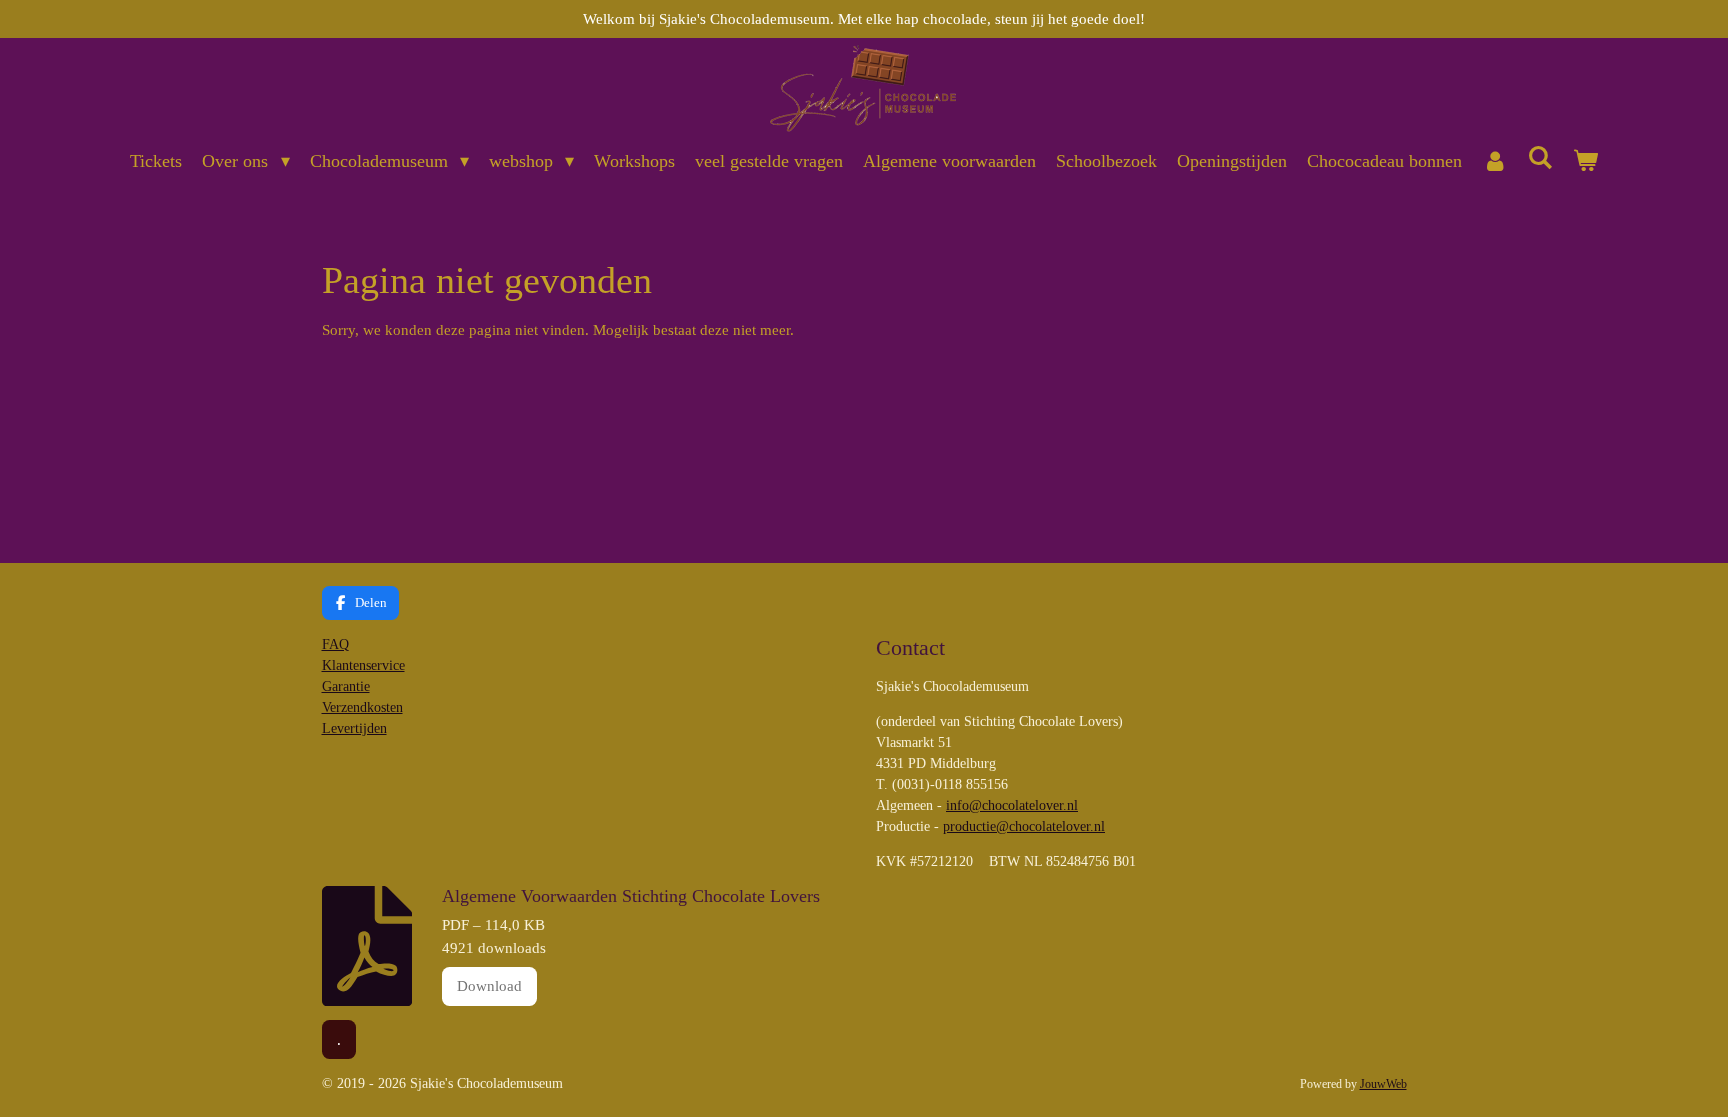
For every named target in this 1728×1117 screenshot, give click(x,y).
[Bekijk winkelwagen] (1584, 161)
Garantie (346, 686)
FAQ (335, 644)
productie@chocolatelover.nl (1024, 826)
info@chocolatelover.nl (1012, 805)
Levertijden (354, 728)
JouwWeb (1383, 1084)
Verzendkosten (362, 707)
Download (489, 986)
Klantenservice (363, 665)
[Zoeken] (1539, 158)
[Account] (1494, 161)
